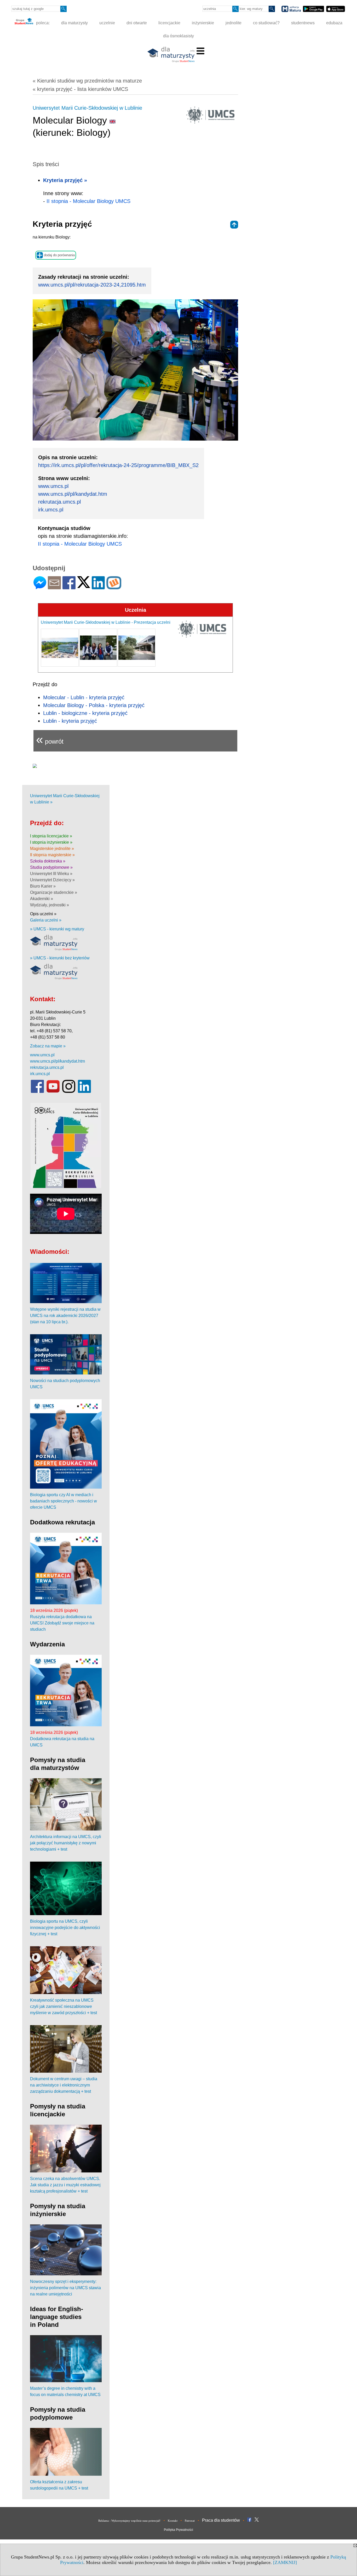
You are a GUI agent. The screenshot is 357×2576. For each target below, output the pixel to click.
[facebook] (37, 1092)
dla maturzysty (74, 23)
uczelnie (107, 23)
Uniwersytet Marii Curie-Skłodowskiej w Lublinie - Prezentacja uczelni (106, 622)
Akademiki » (42, 899)
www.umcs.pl (53, 486)
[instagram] (69, 1092)
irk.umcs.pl (51, 510)
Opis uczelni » (43, 914)
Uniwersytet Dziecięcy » (52, 880)
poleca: (42, 23)
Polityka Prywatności (179, 2530)
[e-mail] (54, 587)
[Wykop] (114, 587)
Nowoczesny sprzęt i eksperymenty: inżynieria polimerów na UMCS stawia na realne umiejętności (65, 2288)
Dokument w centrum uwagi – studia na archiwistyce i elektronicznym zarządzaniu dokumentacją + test (64, 2085)
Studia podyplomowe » (51, 867)
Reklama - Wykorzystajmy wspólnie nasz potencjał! (129, 2521)
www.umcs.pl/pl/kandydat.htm (73, 494)
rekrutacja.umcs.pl (59, 502)
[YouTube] (53, 1092)
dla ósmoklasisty (179, 36)
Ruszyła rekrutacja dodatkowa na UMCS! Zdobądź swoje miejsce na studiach (62, 1623)
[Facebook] (69, 587)
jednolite (234, 23)
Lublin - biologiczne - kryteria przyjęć (85, 713)
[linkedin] (84, 1092)
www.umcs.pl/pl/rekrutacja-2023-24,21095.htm (92, 285)
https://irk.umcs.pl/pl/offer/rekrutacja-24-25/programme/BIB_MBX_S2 (118, 465)
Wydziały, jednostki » (50, 905)
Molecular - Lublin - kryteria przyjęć (84, 697)
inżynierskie (203, 23)
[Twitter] (84, 586)
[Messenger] (40, 587)
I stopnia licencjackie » (51, 836)
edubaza (334, 23)
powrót (50, 739)
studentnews (303, 23)
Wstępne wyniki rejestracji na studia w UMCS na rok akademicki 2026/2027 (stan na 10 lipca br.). (65, 1316)
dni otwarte (137, 23)
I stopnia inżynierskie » (51, 842)
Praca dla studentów (221, 2520)
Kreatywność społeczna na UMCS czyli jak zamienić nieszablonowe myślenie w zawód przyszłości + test (64, 2006)
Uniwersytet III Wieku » (51, 874)
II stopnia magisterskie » (52, 855)
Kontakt (173, 2521)
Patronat (190, 2521)
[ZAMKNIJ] (285, 2562)
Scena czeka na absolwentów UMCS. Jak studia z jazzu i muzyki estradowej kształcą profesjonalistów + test (65, 2185)
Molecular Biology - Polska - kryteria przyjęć (94, 705)
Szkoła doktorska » (48, 861)
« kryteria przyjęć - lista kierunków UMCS (80, 89)
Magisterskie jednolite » (52, 849)
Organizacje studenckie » (54, 892)
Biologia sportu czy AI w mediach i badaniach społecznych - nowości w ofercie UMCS (64, 1501)
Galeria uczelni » (46, 920)
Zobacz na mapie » (48, 1046)
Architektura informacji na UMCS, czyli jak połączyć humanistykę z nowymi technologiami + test (66, 1843)
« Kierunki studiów (87, 81)
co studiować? (266, 23)
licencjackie (169, 23)
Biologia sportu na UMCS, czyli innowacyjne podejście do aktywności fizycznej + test (65, 1928)
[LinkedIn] (98, 587)
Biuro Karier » (43, 886)
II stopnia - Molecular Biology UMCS (88, 201)
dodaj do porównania (59, 255)
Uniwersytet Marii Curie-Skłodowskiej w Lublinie (87, 108)
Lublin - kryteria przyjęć (70, 721)
